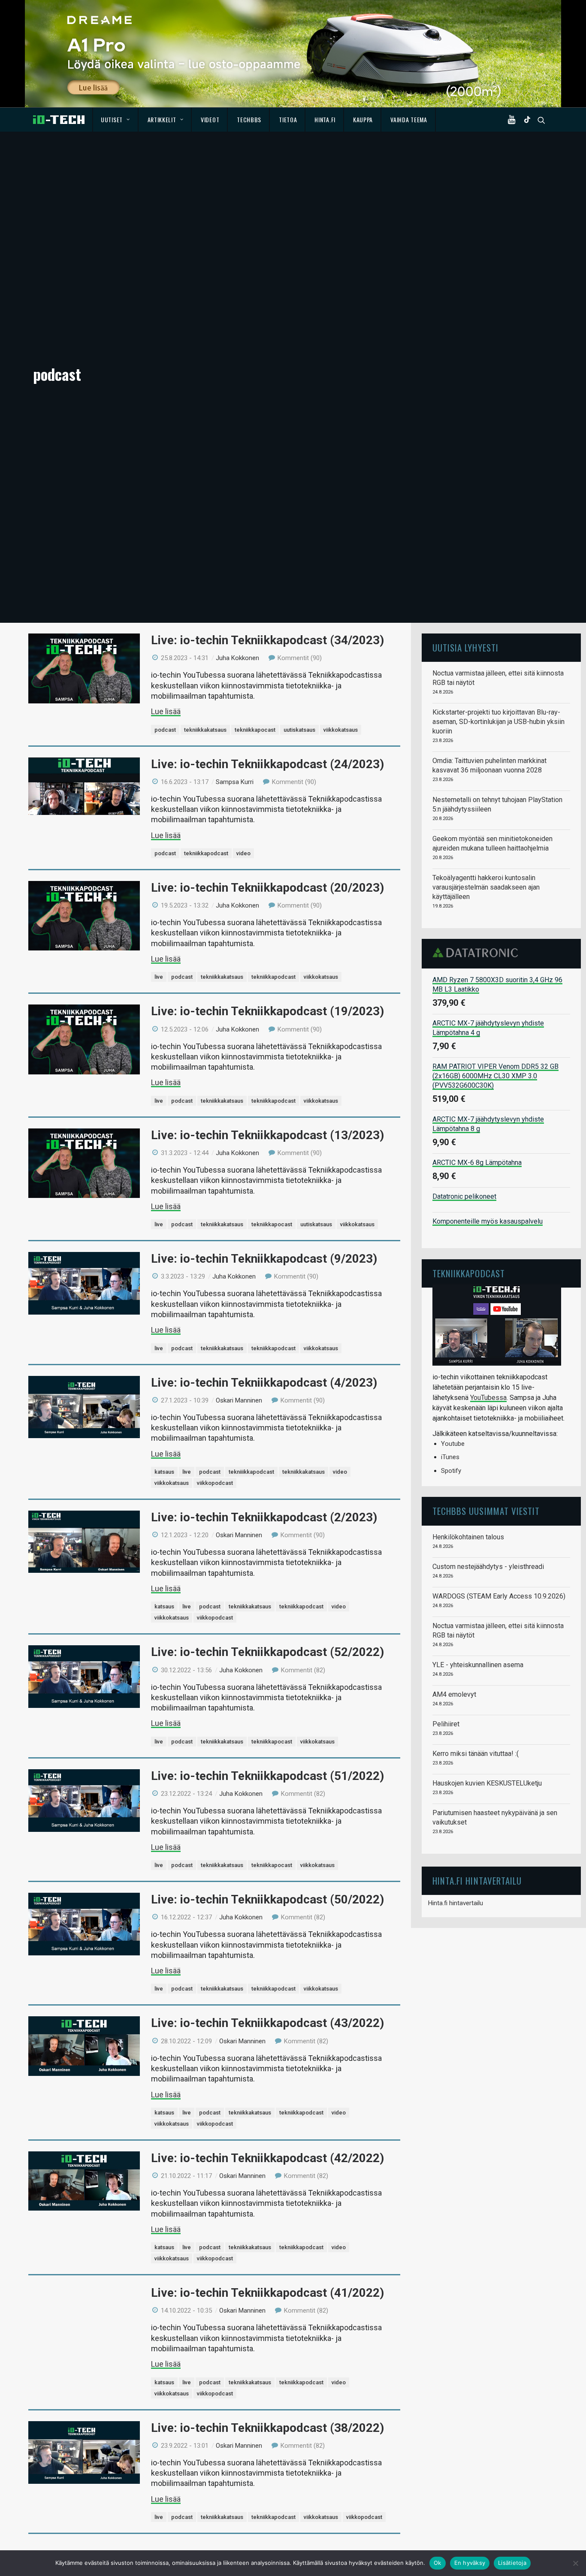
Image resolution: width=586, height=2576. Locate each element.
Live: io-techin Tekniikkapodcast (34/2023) (267, 640)
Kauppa (363, 119)
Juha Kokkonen (237, 658)
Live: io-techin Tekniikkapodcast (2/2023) (264, 1517)
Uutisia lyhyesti (465, 647)
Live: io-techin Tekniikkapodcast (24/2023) (267, 764)
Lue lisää (166, 711)
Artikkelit (162, 119)
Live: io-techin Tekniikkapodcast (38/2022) (267, 2428)
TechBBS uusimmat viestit (486, 1511)
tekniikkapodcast (206, 853)
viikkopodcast (215, 1483)
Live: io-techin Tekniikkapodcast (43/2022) (267, 2023)
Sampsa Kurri (235, 782)
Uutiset (112, 119)
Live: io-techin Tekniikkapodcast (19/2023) (267, 1011)
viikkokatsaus (341, 730)
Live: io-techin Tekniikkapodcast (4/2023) (264, 1383)
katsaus (164, 1472)
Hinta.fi (325, 119)
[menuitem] (116, 120)
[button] (514, 120)
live (159, 977)
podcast (165, 730)
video (243, 853)
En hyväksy (470, 2563)
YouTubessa (488, 1398)
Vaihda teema (409, 119)
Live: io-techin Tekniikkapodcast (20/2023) (267, 888)
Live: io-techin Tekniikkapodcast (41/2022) (267, 2293)
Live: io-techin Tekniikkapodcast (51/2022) (267, 1776)
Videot (210, 119)
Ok (438, 2563)
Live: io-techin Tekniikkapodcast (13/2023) (267, 1135)
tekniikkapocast (255, 730)
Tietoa (288, 119)
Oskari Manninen (239, 1400)
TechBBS (249, 119)
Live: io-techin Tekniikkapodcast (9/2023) (264, 1259)
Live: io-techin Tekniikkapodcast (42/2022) (267, 2158)
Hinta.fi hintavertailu (456, 1903)
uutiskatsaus (299, 730)
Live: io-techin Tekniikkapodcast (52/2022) (267, 1652)
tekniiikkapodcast (251, 1472)
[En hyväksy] (575, 2563)
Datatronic (478, 953)
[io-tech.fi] (59, 120)
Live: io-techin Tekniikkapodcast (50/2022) (267, 1899)
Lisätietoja (512, 2563)
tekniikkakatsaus (205, 730)
